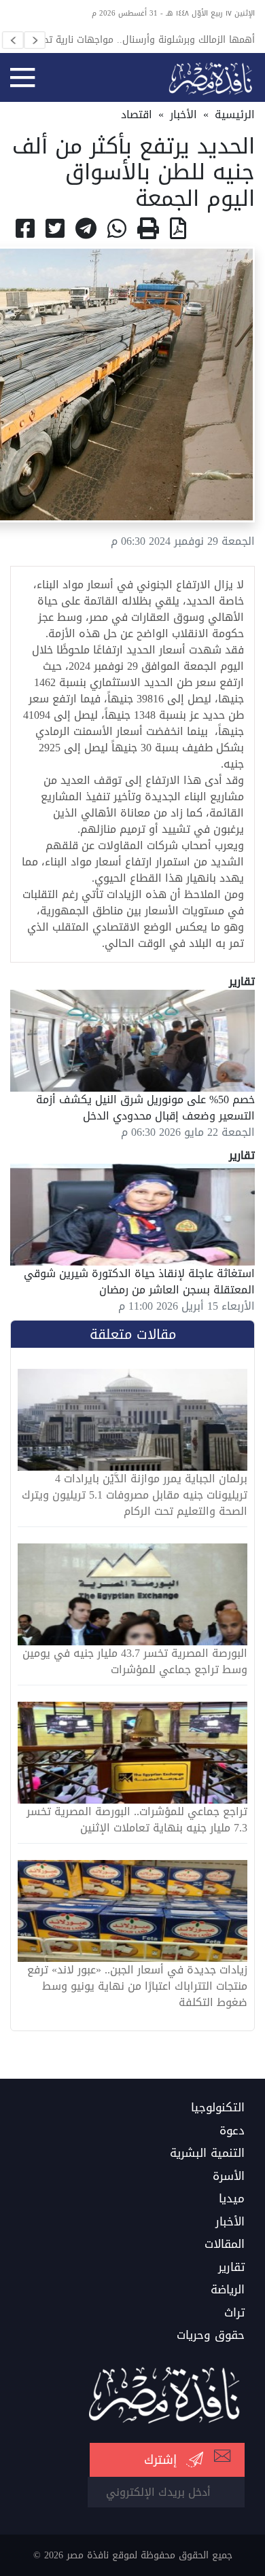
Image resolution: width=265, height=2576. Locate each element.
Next (35, 40)
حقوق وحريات (211, 2336)
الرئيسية (235, 114)
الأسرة (229, 2177)
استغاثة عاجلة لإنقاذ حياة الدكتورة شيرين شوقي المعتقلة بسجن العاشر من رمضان (139, 1282)
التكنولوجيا (218, 2108)
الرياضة (228, 2290)
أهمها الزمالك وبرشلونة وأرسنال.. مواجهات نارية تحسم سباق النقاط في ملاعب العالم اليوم (141, 39)
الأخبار (183, 114)
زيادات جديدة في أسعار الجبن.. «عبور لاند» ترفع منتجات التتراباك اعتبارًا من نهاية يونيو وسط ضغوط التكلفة (137, 1986)
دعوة (232, 2131)
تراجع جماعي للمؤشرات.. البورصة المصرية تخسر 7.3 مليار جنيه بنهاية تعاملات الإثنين (137, 1820)
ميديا (232, 2199)
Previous (13, 40)
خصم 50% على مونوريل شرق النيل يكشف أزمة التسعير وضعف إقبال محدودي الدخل (145, 1108)
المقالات (225, 2244)
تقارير (231, 2268)
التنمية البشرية (207, 2153)
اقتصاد (137, 114)
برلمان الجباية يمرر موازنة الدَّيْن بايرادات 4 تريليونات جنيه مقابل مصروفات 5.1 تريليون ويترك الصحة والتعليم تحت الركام (135, 1495)
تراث (234, 2313)
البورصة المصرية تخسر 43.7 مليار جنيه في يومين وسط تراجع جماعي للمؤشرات (135, 1662)
